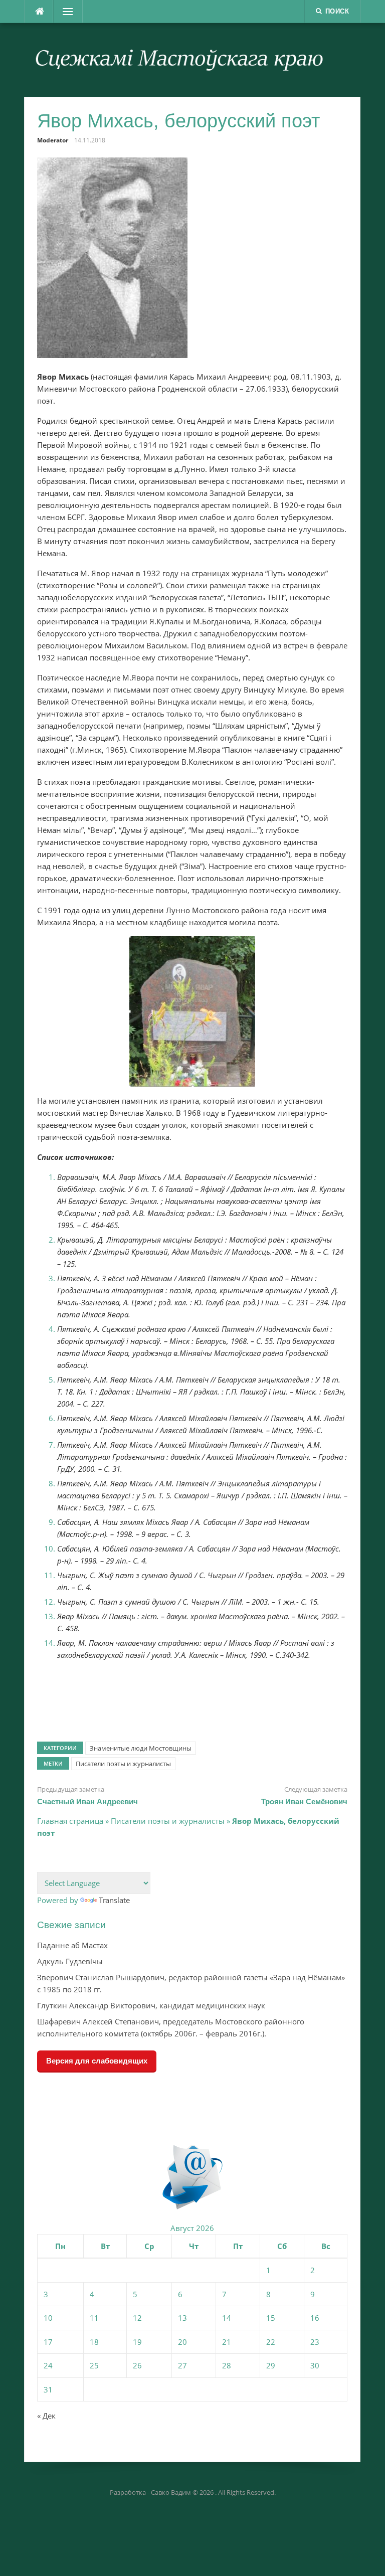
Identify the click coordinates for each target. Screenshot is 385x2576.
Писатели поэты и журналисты (123, 1764)
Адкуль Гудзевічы (70, 1961)
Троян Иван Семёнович (304, 1801)
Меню (65, 12)
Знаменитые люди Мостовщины (141, 1748)
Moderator (53, 140)
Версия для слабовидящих (97, 2061)
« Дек (46, 2416)
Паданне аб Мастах (72, 1945)
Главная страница (70, 1821)
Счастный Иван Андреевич (87, 1801)
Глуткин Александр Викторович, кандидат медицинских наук (151, 2005)
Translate (114, 1900)
